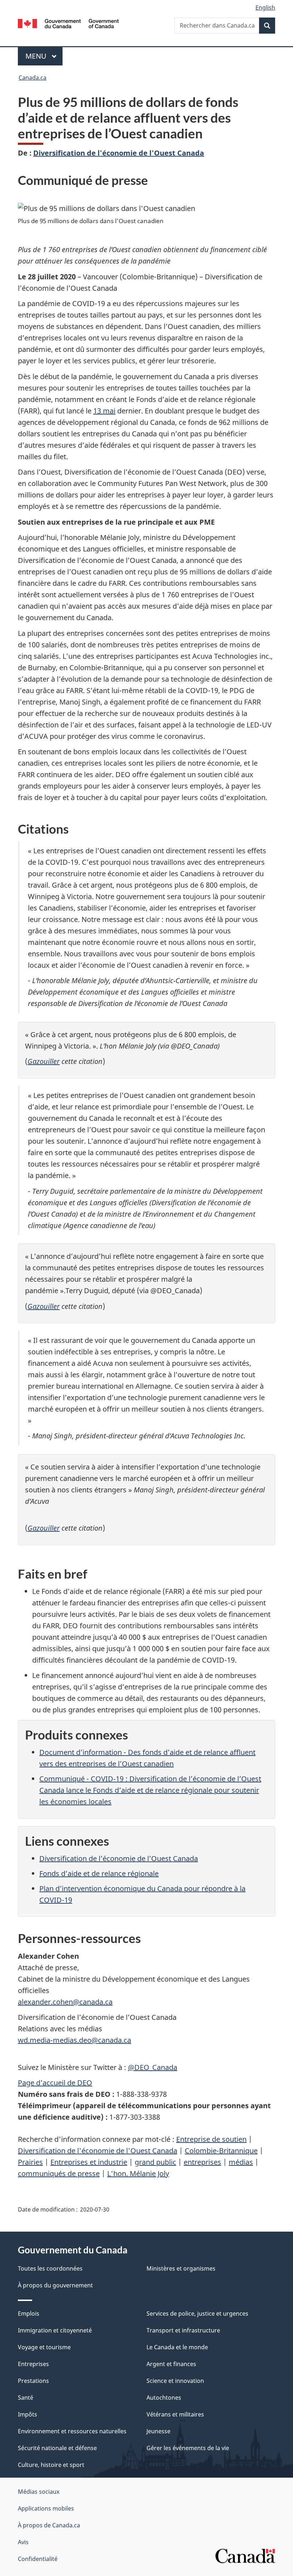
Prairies (30, 2162)
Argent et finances (171, 2364)
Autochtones (164, 2398)
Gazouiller (44, 1061)
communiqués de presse (59, 2173)
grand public (155, 2162)
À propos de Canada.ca (49, 2525)
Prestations (33, 2381)
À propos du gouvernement (55, 2285)
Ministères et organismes (181, 2268)
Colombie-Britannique (221, 2151)
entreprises (202, 2162)
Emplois (29, 2314)
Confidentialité (38, 2559)
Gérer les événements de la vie (188, 2448)
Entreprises (33, 2364)
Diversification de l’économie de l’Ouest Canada (119, 1858)
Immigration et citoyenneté (55, 2330)
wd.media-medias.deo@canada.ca (75, 2040)
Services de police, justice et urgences (197, 2314)
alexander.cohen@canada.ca (65, 2002)
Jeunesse (158, 2431)
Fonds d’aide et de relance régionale (99, 1873)
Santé (26, 2398)
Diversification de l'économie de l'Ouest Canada (119, 153)
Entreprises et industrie (89, 2162)
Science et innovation (175, 2381)
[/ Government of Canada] (68, 23)
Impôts (28, 2414)
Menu (44, 56)
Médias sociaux (39, 2492)
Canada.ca (33, 78)
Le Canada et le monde (177, 2347)
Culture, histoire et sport (51, 2465)
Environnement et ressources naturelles (72, 2431)
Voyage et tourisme (44, 2347)
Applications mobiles (46, 2508)
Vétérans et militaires (175, 2414)
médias (241, 2162)
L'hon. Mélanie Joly (138, 2173)
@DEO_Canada (153, 2067)
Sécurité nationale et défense (57, 2448)
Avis (23, 2542)
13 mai (104, 411)
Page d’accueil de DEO (55, 2083)
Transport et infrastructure (183, 2330)
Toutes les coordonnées (50, 2268)
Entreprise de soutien (211, 2139)
